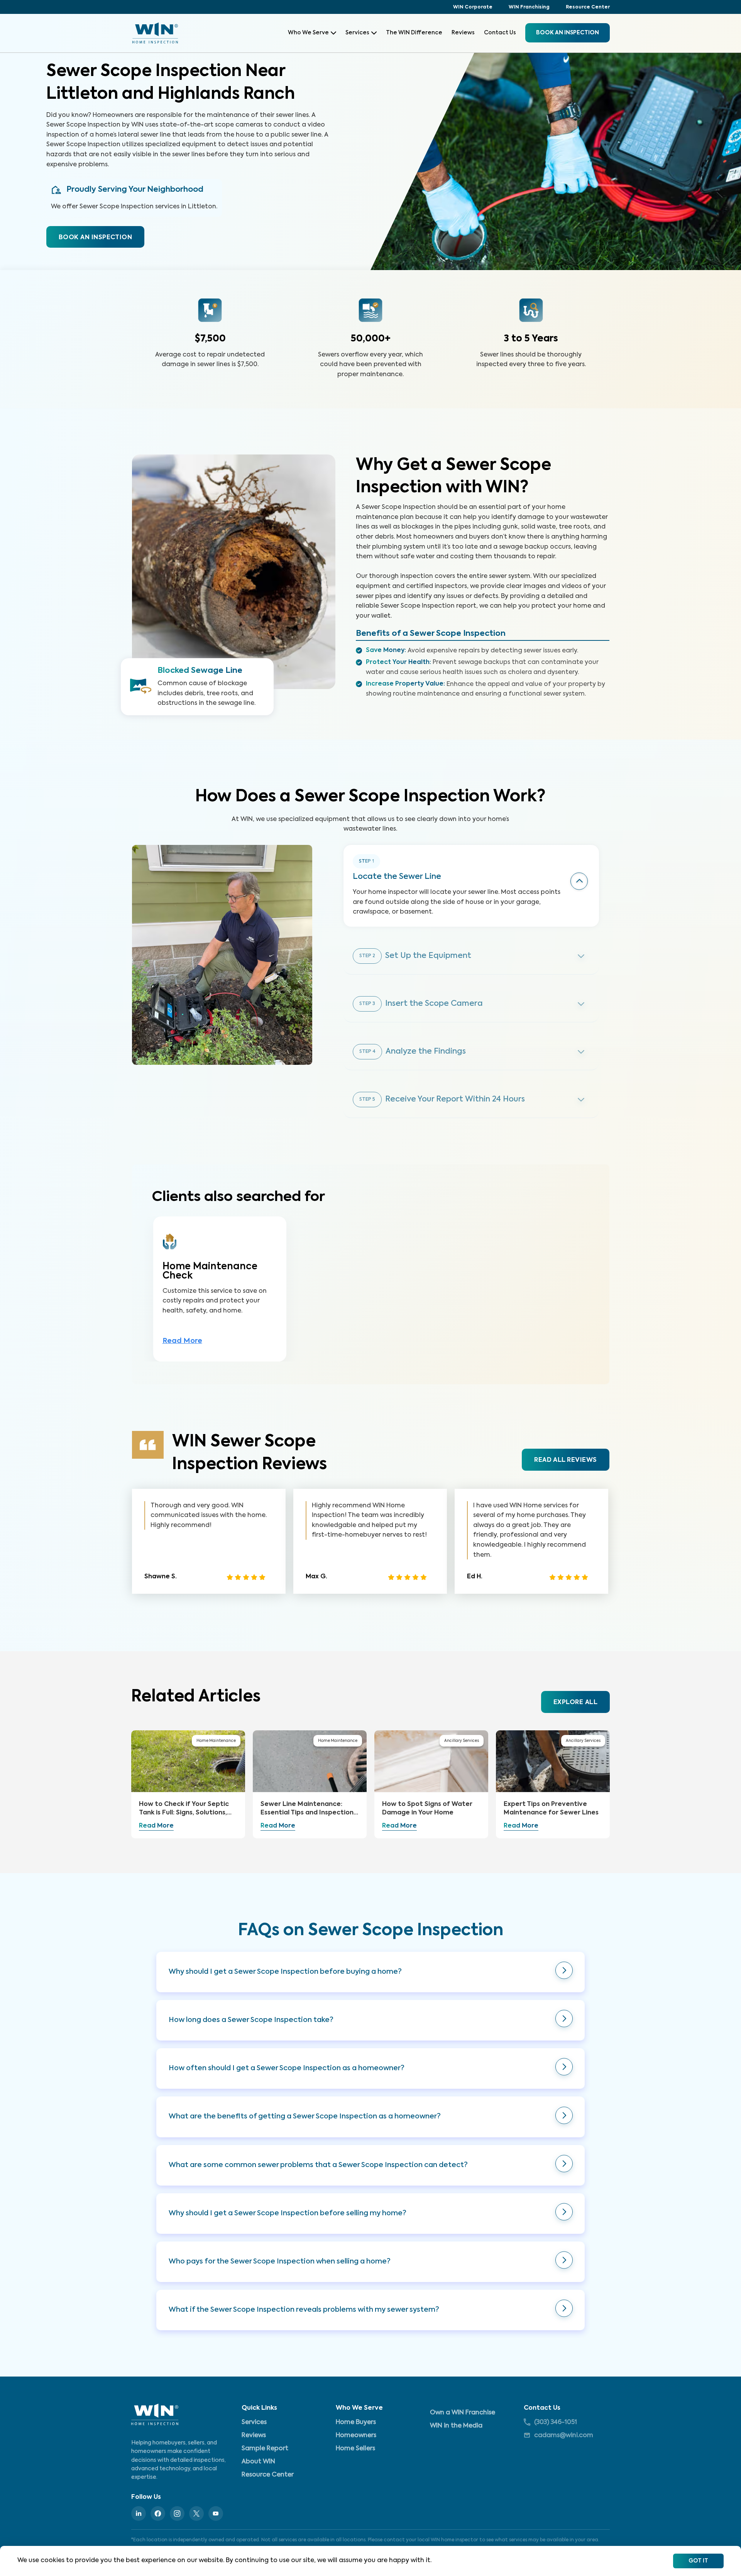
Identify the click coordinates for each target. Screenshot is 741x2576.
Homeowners (356, 2436)
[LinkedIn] (139, 2514)
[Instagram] (177, 2514)
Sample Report (265, 2449)
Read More (182, 1341)
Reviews (463, 33)
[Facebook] (158, 2514)
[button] (370, 1972)
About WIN (258, 2462)
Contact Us (500, 33)
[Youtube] (216, 2514)
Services (357, 33)
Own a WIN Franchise (463, 2413)
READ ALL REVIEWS (565, 1460)
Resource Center (588, 7)
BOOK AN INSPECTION (95, 238)
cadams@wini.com (564, 2436)
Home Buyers (356, 2422)
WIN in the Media (456, 2426)
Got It (698, 2561)
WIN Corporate (473, 7)
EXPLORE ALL (575, 1703)
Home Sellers (355, 2449)
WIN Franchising (529, 7)
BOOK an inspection (568, 33)
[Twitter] (196, 2514)
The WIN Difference (414, 33)
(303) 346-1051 (556, 2422)
